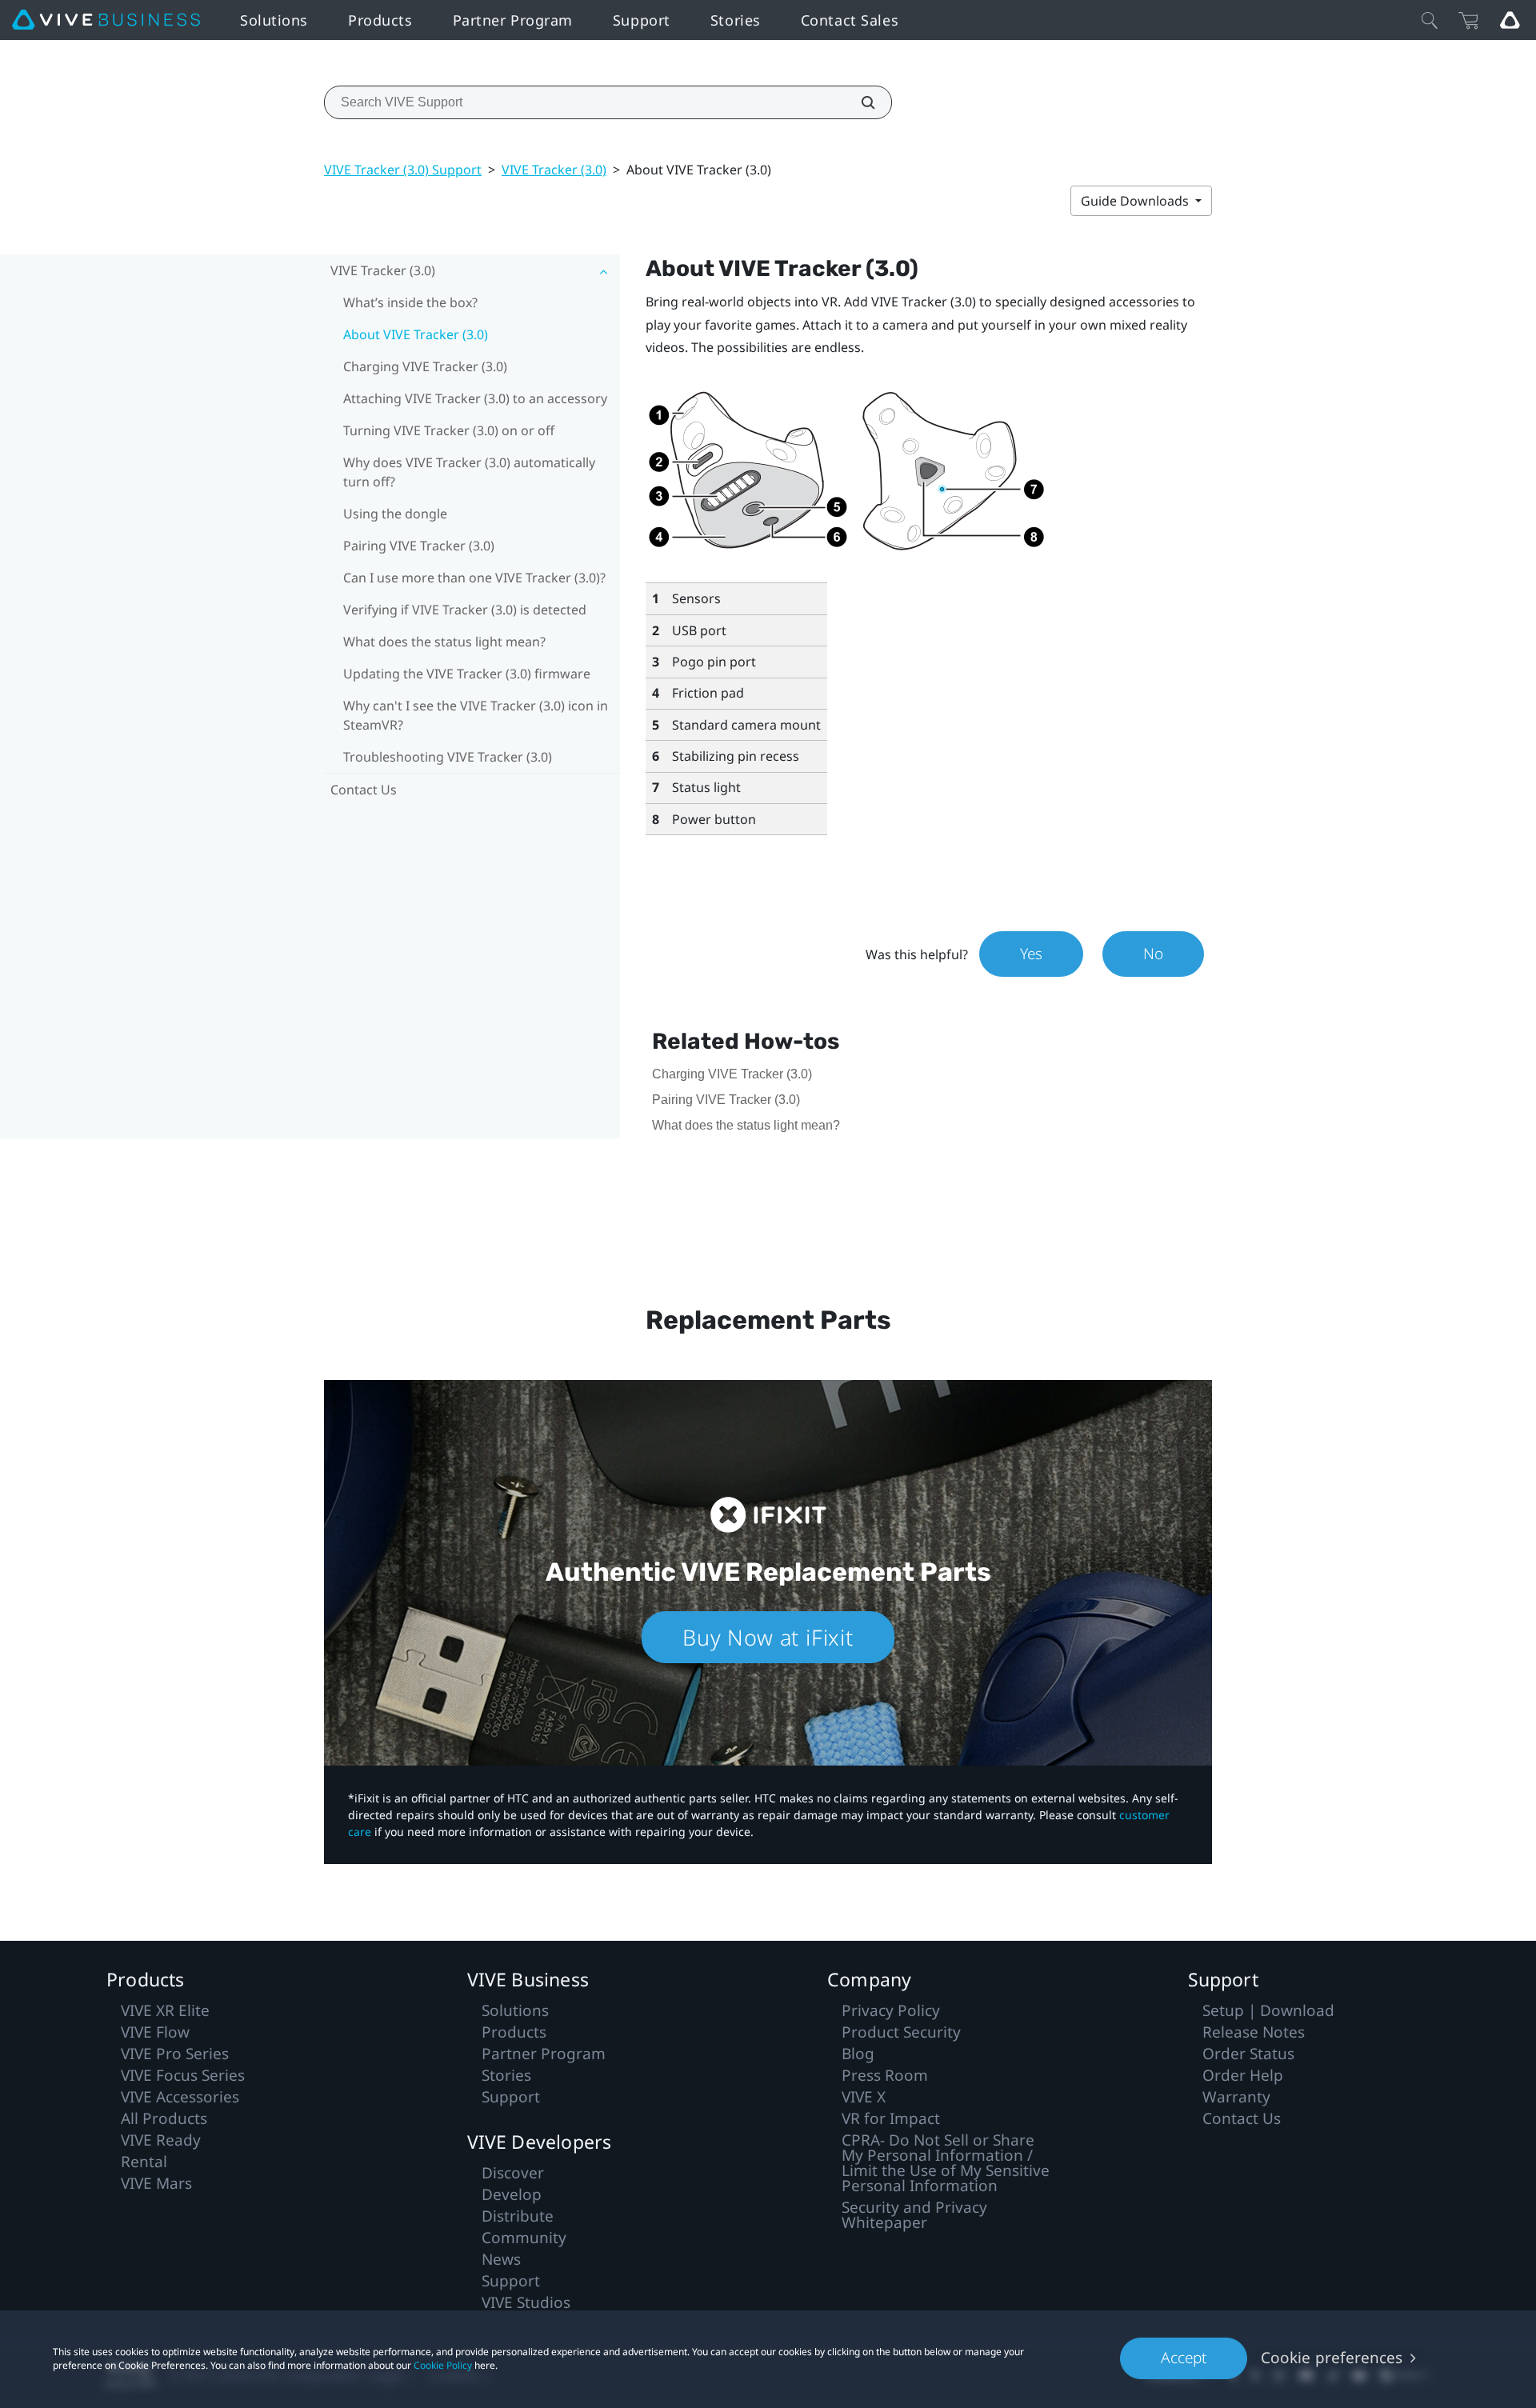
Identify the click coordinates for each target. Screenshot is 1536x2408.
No (1153, 954)
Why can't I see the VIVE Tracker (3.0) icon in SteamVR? (476, 715)
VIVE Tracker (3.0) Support (403, 170)
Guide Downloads (1136, 201)
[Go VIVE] (1510, 20)
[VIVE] (106, 20)
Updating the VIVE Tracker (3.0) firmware (467, 674)
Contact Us (364, 790)
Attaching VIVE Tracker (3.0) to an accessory (475, 398)
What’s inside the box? (410, 302)
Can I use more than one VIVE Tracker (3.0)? (474, 578)
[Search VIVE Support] (859, 102)
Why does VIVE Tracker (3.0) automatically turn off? (469, 472)
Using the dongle (395, 514)
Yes (1031, 954)
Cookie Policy (443, 2365)
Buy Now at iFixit (768, 1637)
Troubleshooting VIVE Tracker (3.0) (448, 757)
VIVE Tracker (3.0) (554, 170)
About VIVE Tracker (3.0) (416, 334)
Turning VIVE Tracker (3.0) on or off (449, 430)
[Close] (1430, 20)
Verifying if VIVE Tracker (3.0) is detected (465, 610)
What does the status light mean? (444, 642)
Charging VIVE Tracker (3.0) (425, 366)
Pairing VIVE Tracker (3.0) (419, 546)
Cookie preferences (1332, 2358)
